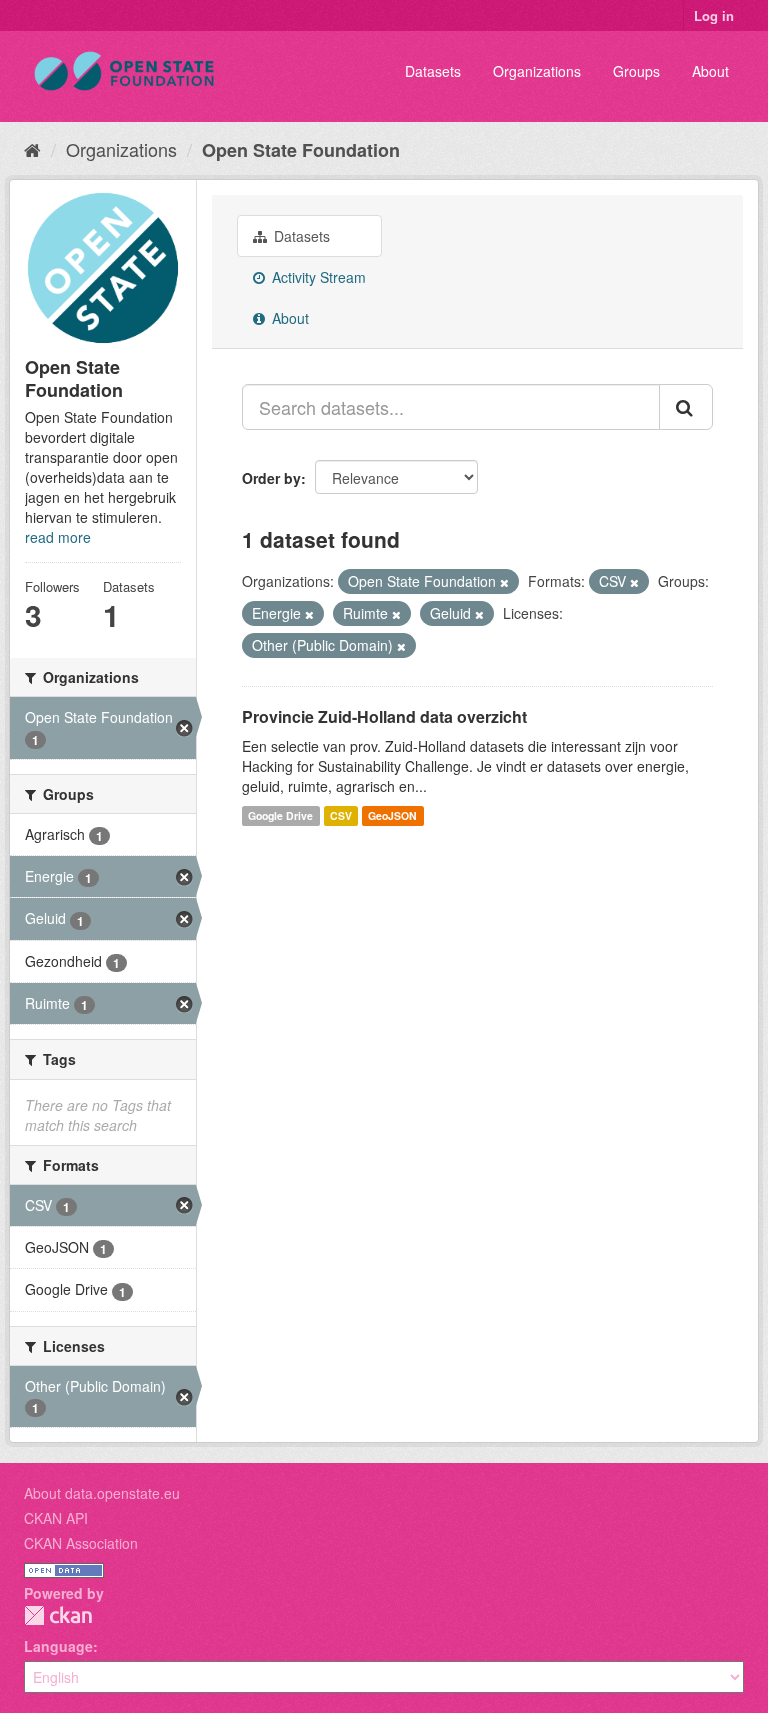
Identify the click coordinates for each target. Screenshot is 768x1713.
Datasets (433, 71)
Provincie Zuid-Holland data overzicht (384, 716)
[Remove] (504, 582)
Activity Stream (317, 277)
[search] (686, 407)
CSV (341, 815)
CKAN (58, 1615)
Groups (636, 71)
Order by (271, 478)
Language (58, 1646)
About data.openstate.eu (102, 1493)
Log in (714, 15)
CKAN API (56, 1518)
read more (58, 537)
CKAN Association (81, 1543)
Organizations (537, 71)
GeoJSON (392, 815)
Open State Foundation (301, 150)
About (710, 71)
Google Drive (280, 815)
